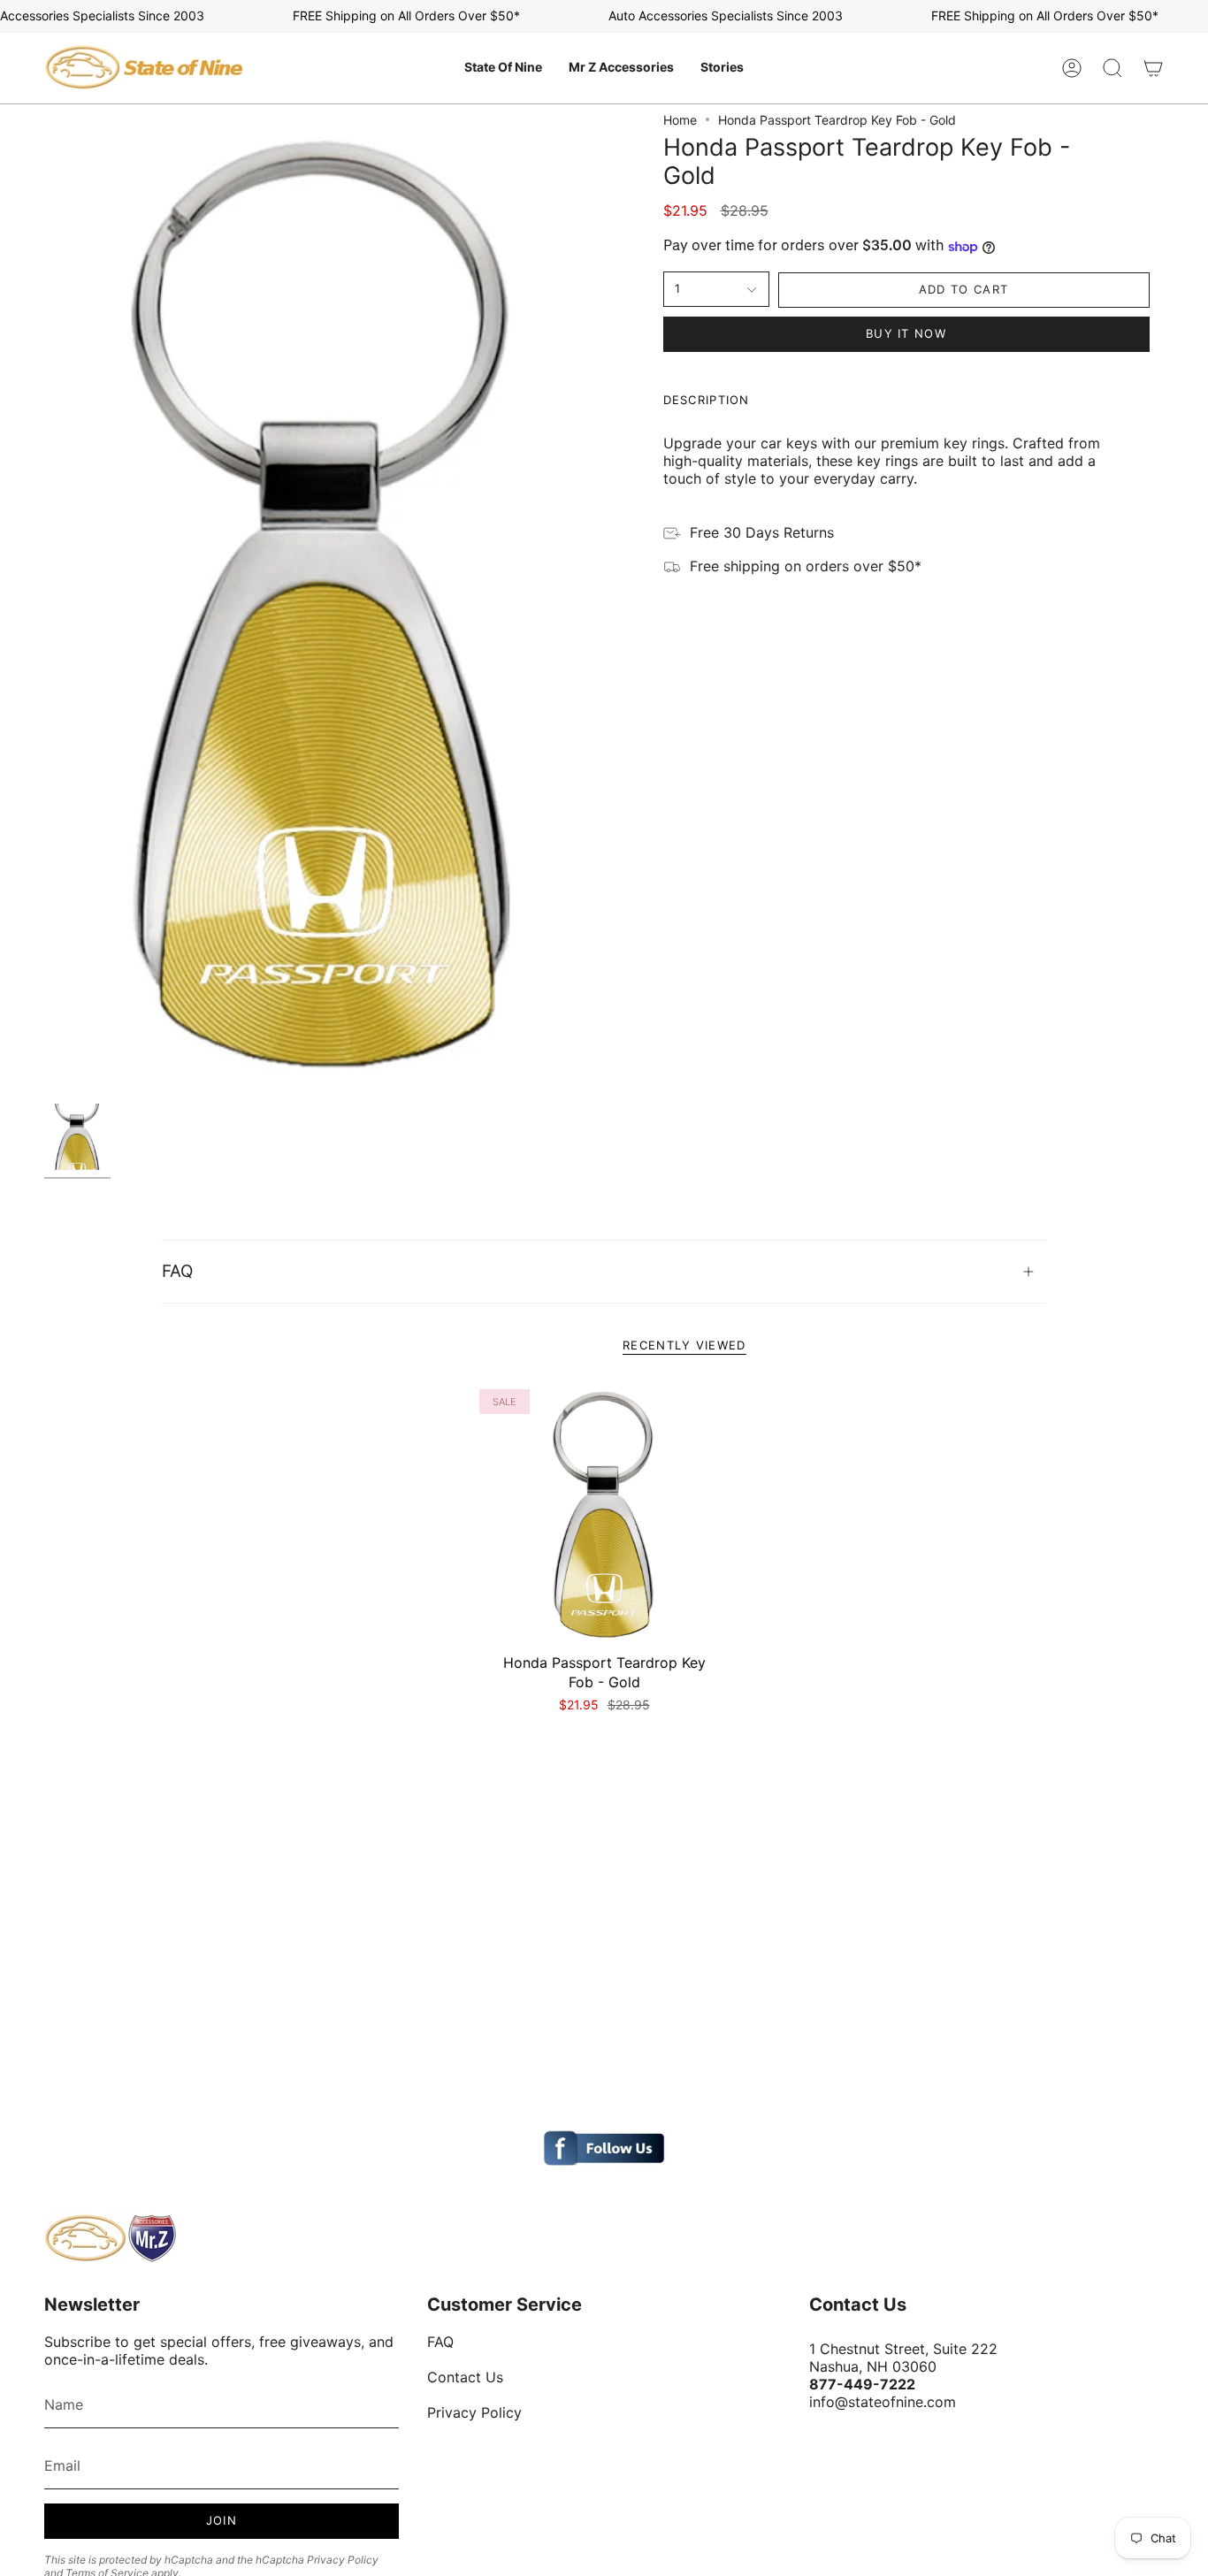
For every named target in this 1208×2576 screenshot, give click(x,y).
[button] (503, 68)
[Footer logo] (111, 2238)
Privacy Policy (343, 2560)
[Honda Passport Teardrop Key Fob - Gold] (604, 1514)
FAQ (177, 1271)
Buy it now (906, 333)
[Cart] (1153, 68)
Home (680, 120)
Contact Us (465, 2377)
